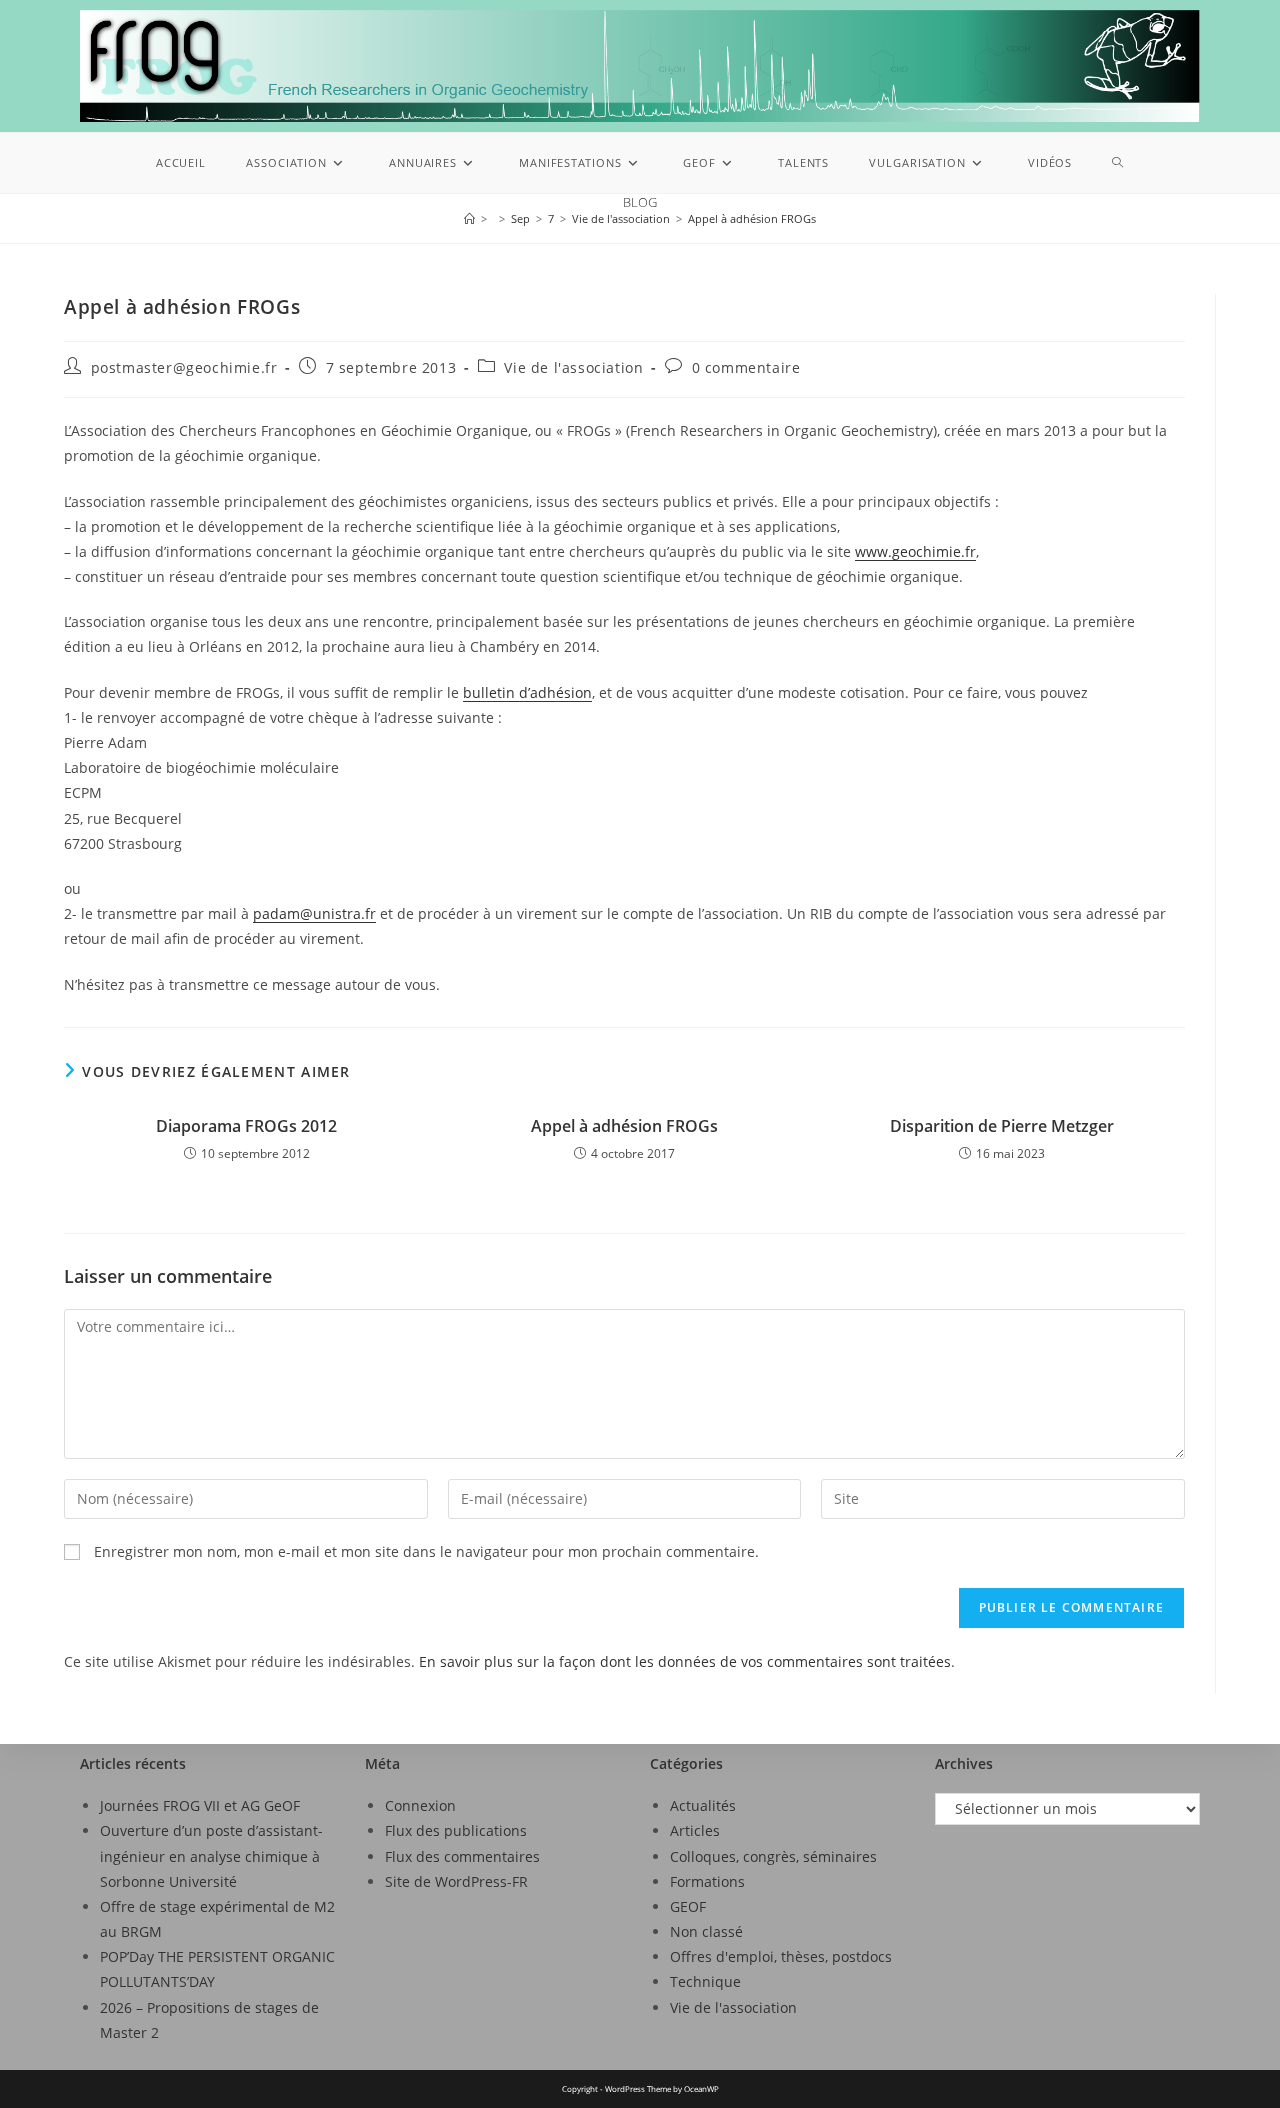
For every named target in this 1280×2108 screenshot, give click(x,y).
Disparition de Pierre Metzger (1002, 1126)
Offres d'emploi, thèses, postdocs (781, 1956)
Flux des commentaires (462, 1856)
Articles (695, 1830)
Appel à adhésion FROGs (752, 218)
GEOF (688, 1906)
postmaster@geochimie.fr (184, 367)
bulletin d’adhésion (527, 692)
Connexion (420, 1805)
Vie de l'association (573, 367)
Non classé (706, 1931)
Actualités (703, 1805)
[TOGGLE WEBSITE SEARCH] (1118, 163)
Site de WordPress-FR (456, 1881)
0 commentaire (746, 367)
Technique (705, 1981)
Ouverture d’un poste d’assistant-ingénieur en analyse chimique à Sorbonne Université (211, 1855)
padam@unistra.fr (314, 913)
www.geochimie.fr (915, 551)
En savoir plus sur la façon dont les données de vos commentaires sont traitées (685, 1661)
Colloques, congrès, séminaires (773, 1856)
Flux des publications (456, 1830)
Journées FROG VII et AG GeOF (200, 1805)
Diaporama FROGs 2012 (246, 1126)
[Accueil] (469, 218)
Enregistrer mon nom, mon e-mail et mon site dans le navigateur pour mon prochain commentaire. (426, 1551)
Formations (707, 1881)
